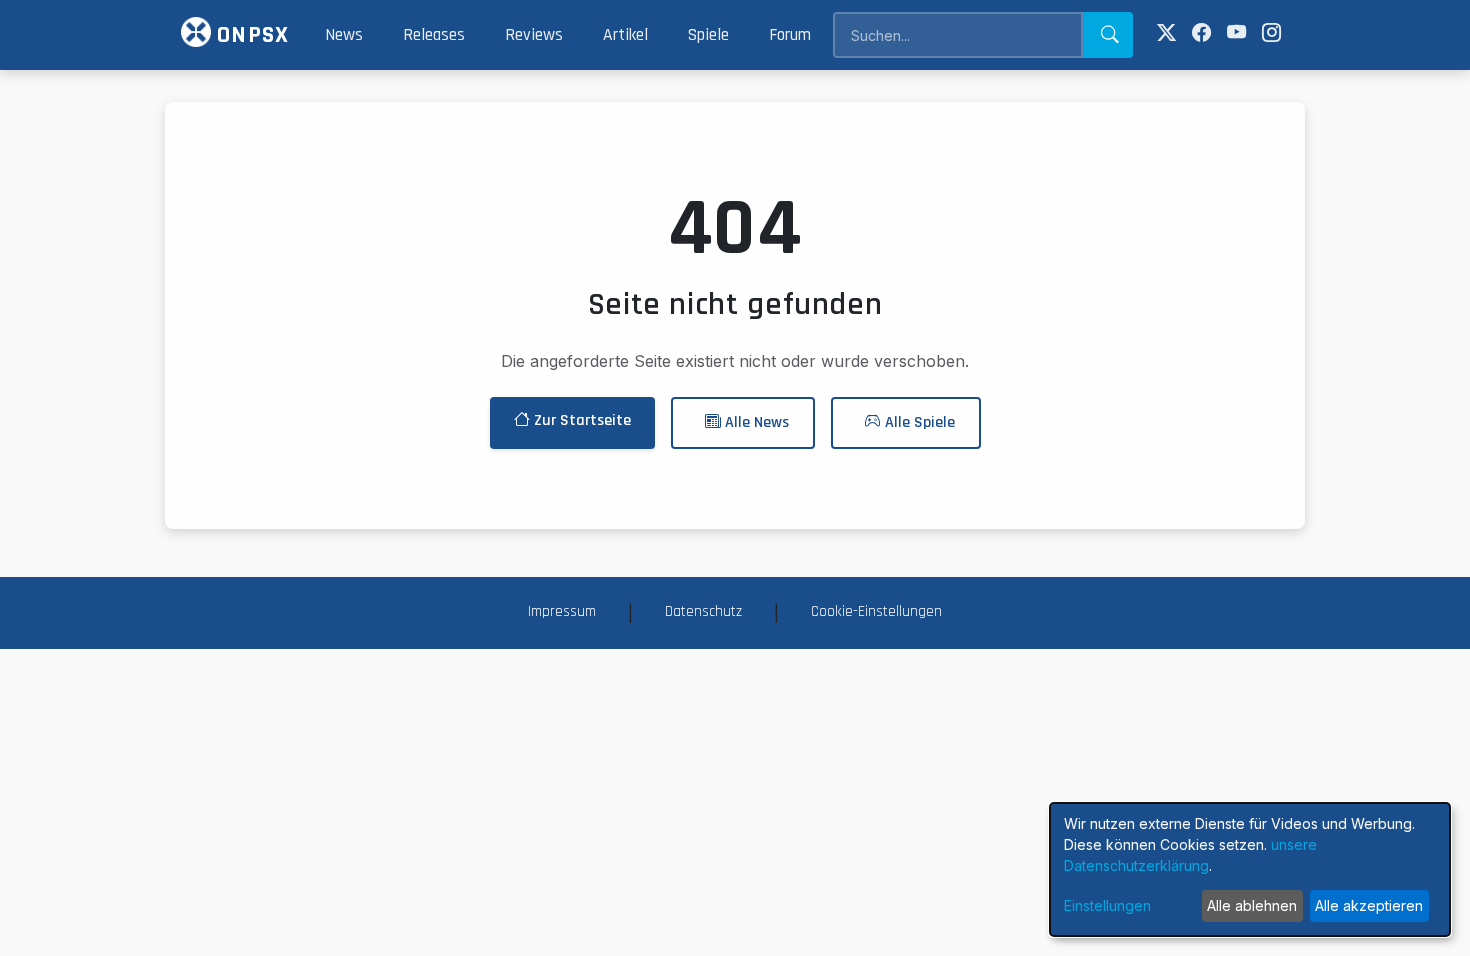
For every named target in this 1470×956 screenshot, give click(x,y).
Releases (434, 35)
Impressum (562, 611)
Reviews (534, 35)
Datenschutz (703, 611)
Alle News (755, 422)
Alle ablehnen (1252, 905)
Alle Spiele (918, 422)
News (344, 35)
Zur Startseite (580, 420)
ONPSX (250, 35)
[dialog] (1250, 869)
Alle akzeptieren (1369, 905)
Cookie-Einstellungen (876, 611)
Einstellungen (1107, 905)
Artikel (625, 35)
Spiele (708, 35)
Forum (790, 35)
